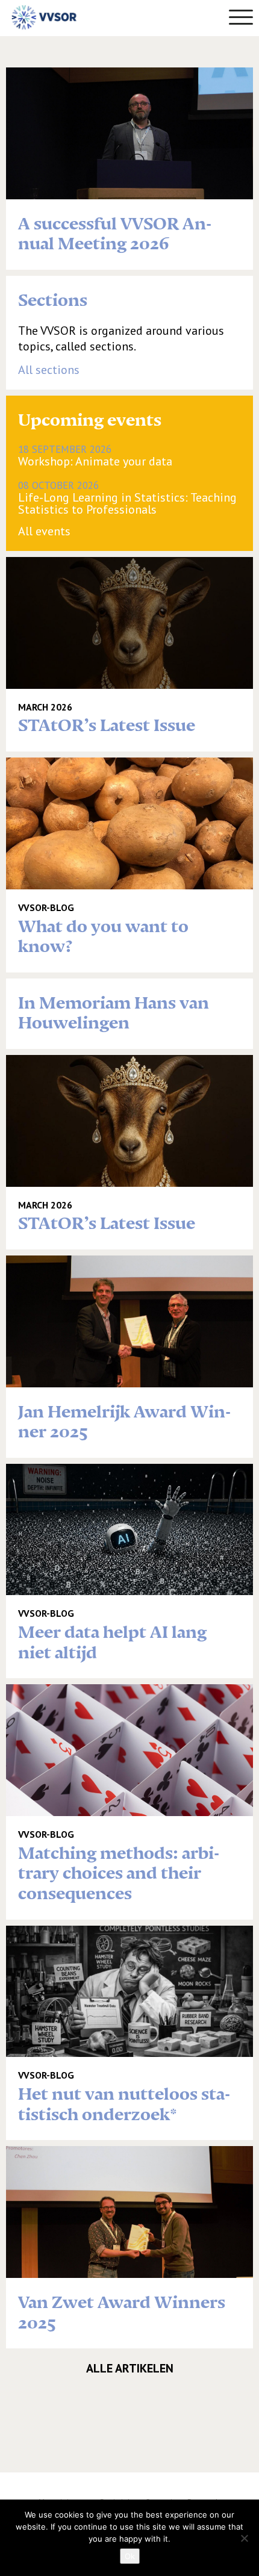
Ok (130, 2556)
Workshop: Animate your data (95, 455)
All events (44, 531)
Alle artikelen (130, 2368)
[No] (244, 2538)
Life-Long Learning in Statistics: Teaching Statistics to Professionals (127, 497)
